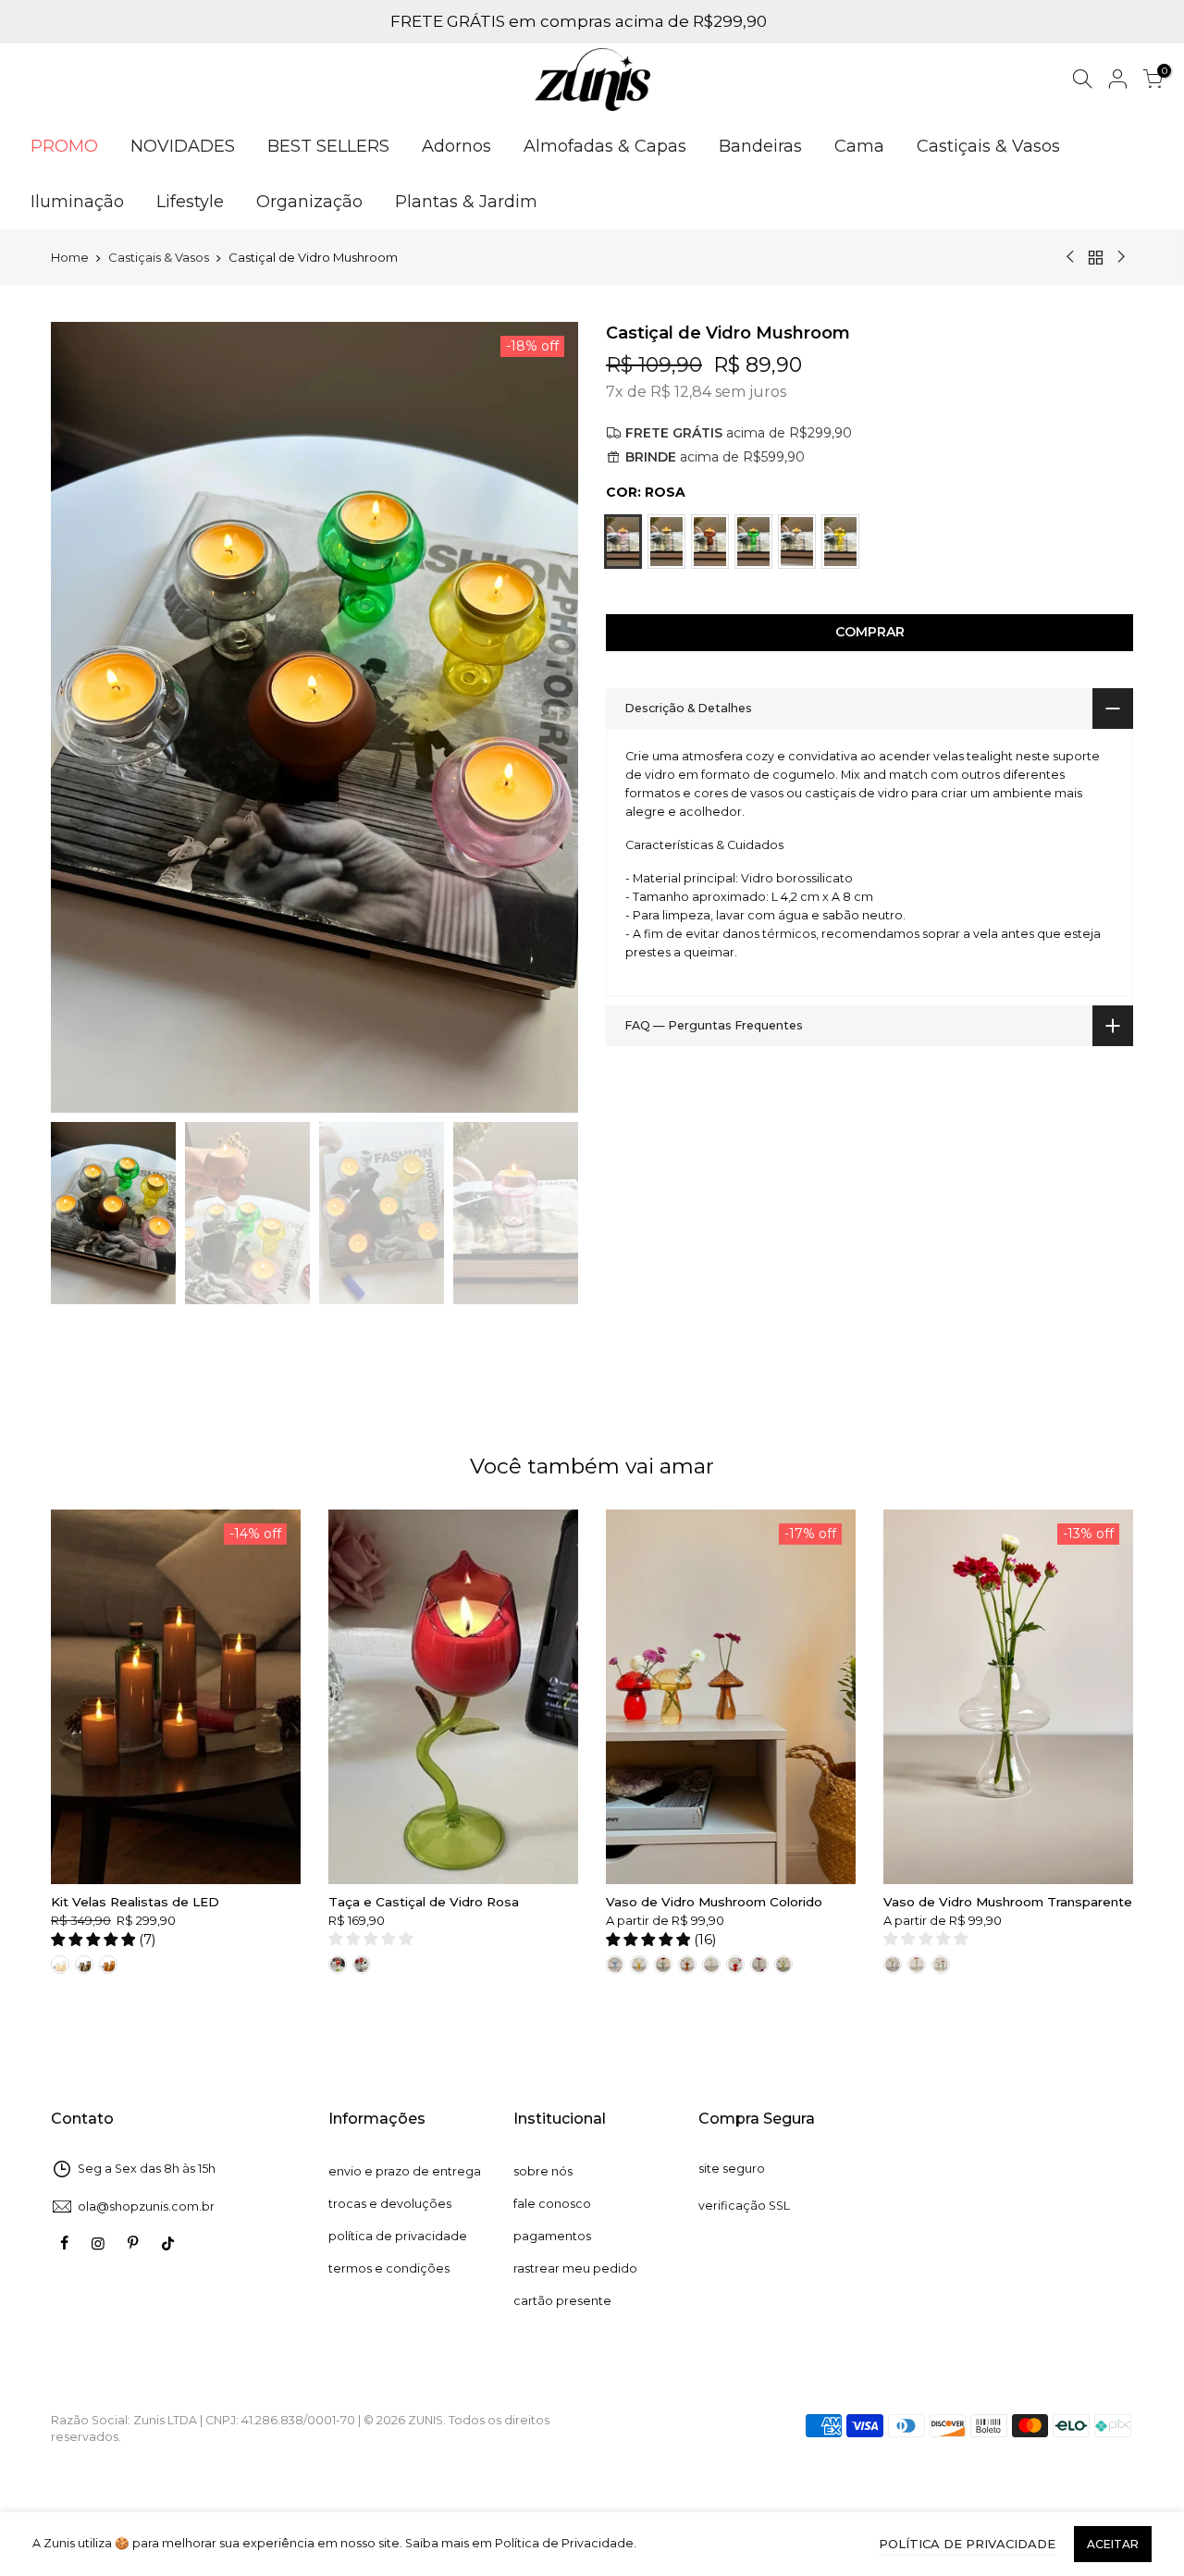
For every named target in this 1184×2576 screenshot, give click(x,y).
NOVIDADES (183, 146)
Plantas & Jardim (466, 202)
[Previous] (83, 717)
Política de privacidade (967, 2544)
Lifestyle (190, 202)
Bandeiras (760, 146)
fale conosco (552, 2204)
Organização (309, 202)
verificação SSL (744, 2206)
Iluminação (77, 202)
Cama (859, 146)
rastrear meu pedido (575, 2268)
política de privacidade (398, 2236)
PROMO (64, 146)
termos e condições (389, 2268)
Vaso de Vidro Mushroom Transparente (1008, 1902)
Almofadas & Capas (605, 146)
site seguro (732, 2169)
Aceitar (1113, 2544)
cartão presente (562, 2301)
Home (70, 257)
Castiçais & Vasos (988, 146)
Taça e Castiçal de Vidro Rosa (424, 1902)
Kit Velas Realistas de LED (135, 1902)
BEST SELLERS (328, 146)
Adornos (456, 146)
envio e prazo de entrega (405, 2171)
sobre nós (543, 2171)
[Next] (546, 717)
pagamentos (552, 2236)
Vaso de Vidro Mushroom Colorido (714, 1902)
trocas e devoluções (390, 2204)
